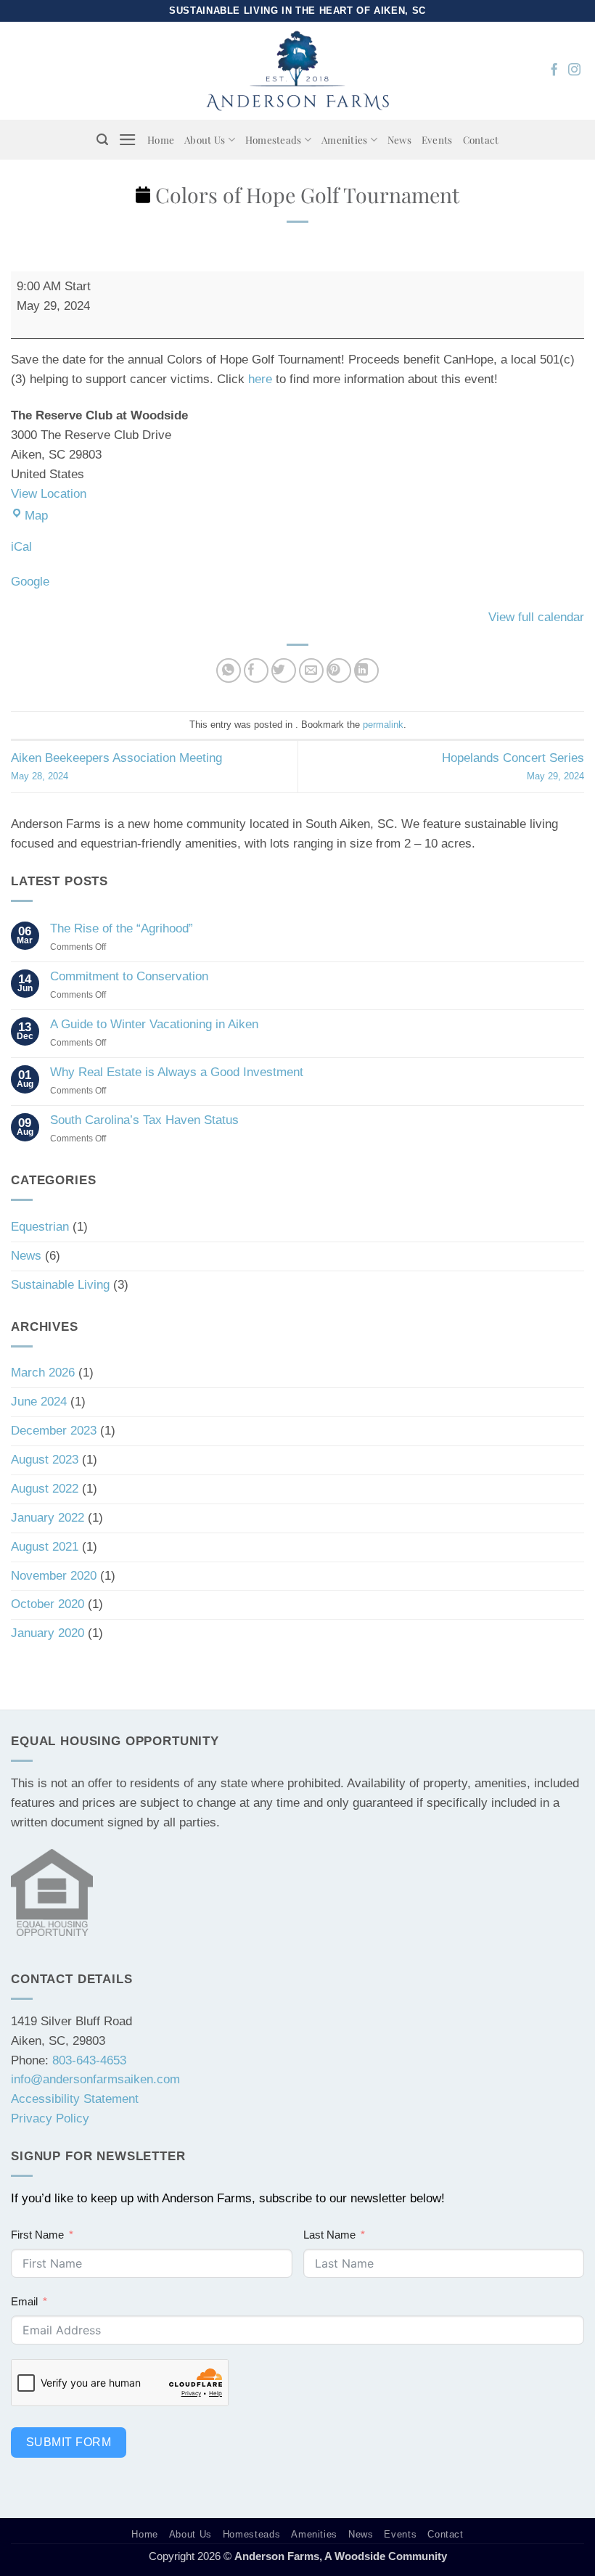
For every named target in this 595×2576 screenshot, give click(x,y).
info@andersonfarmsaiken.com (95, 2079)
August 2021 (45, 1547)
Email (24, 2301)
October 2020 (48, 1604)
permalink (383, 725)
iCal (21, 547)
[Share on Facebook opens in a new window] (257, 671)
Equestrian (40, 1227)
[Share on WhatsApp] (229, 671)
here (260, 379)
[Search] (102, 140)
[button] (128, 140)
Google (30, 582)
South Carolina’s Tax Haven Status (144, 1120)
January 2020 (48, 1633)
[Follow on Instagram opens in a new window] (574, 70)
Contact (481, 139)
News (399, 139)
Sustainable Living (60, 1285)
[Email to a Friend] (312, 671)
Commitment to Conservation (129, 976)
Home (161, 139)
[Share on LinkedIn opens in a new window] (367, 671)
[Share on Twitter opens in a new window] (284, 671)
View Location (49, 494)
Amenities (344, 139)
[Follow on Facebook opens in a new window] (554, 70)
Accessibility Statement (75, 2099)
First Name (37, 2235)
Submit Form (69, 2442)
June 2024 (39, 1402)
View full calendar (536, 617)
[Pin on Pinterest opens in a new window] (339, 671)
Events (437, 139)
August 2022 (45, 1489)
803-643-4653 (89, 2060)
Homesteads (274, 139)
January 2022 (48, 1518)
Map (36, 516)
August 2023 (45, 1460)
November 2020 (54, 1576)
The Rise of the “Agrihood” (122, 928)
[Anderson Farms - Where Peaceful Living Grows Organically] (298, 70)
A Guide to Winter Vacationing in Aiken (154, 1024)
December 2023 (54, 1431)
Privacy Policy (50, 2118)
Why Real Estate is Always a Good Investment (177, 1072)
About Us (205, 139)
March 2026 (43, 1373)
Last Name (329, 2235)
